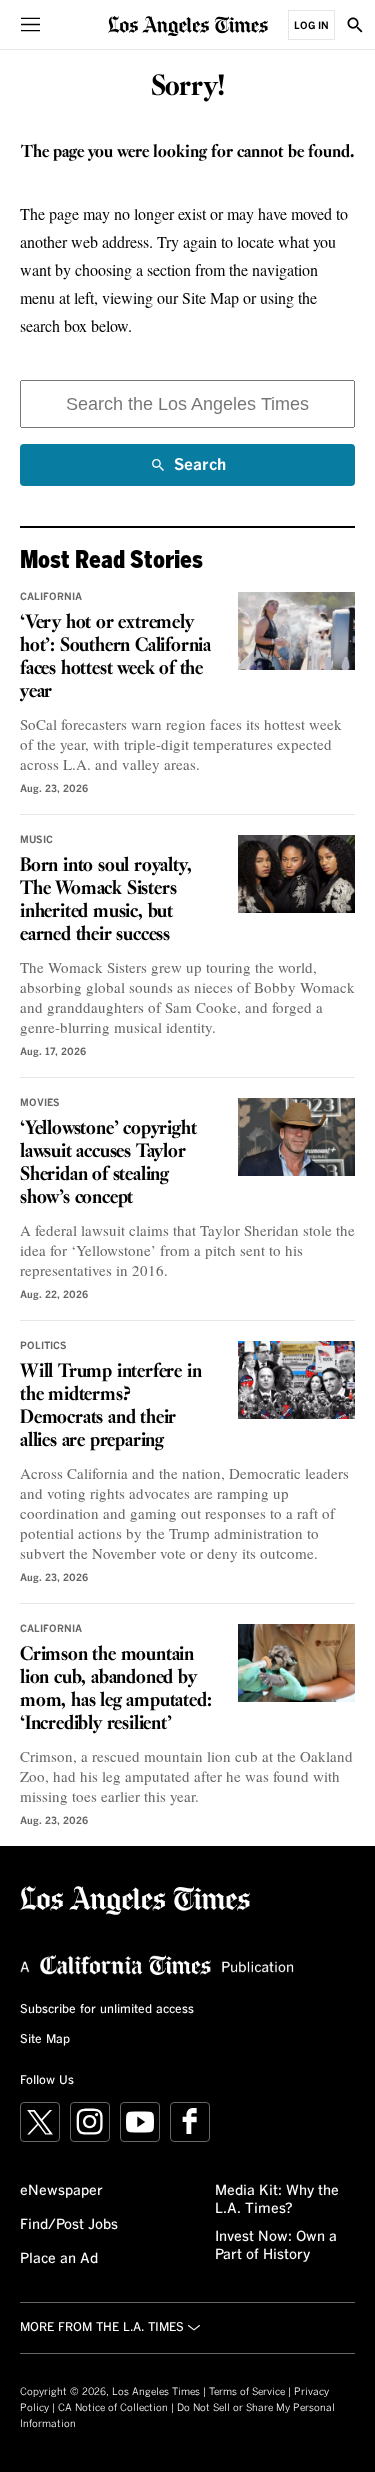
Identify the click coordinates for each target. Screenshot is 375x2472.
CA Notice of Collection (113, 2408)
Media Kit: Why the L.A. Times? (277, 2200)
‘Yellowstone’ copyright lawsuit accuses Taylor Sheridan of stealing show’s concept (108, 1163)
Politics (43, 1346)
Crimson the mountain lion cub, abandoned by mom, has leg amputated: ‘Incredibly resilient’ (115, 1689)
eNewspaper (61, 2191)
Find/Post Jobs (69, 2225)
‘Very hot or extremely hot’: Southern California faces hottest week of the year (115, 657)
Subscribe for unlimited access (107, 2010)
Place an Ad (59, 2259)
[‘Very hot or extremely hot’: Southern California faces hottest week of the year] (296, 631)
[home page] (188, 24)
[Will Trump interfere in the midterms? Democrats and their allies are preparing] (296, 1380)
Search (200, 471)
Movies (40, 1103)
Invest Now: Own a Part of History (276, 2246)
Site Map (45, 2040)
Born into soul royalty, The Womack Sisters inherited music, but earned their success (105, 900)
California (51, 597)
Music (36, 840)
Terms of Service (247, 2392)
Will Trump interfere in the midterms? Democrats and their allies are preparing (110, 1406)
